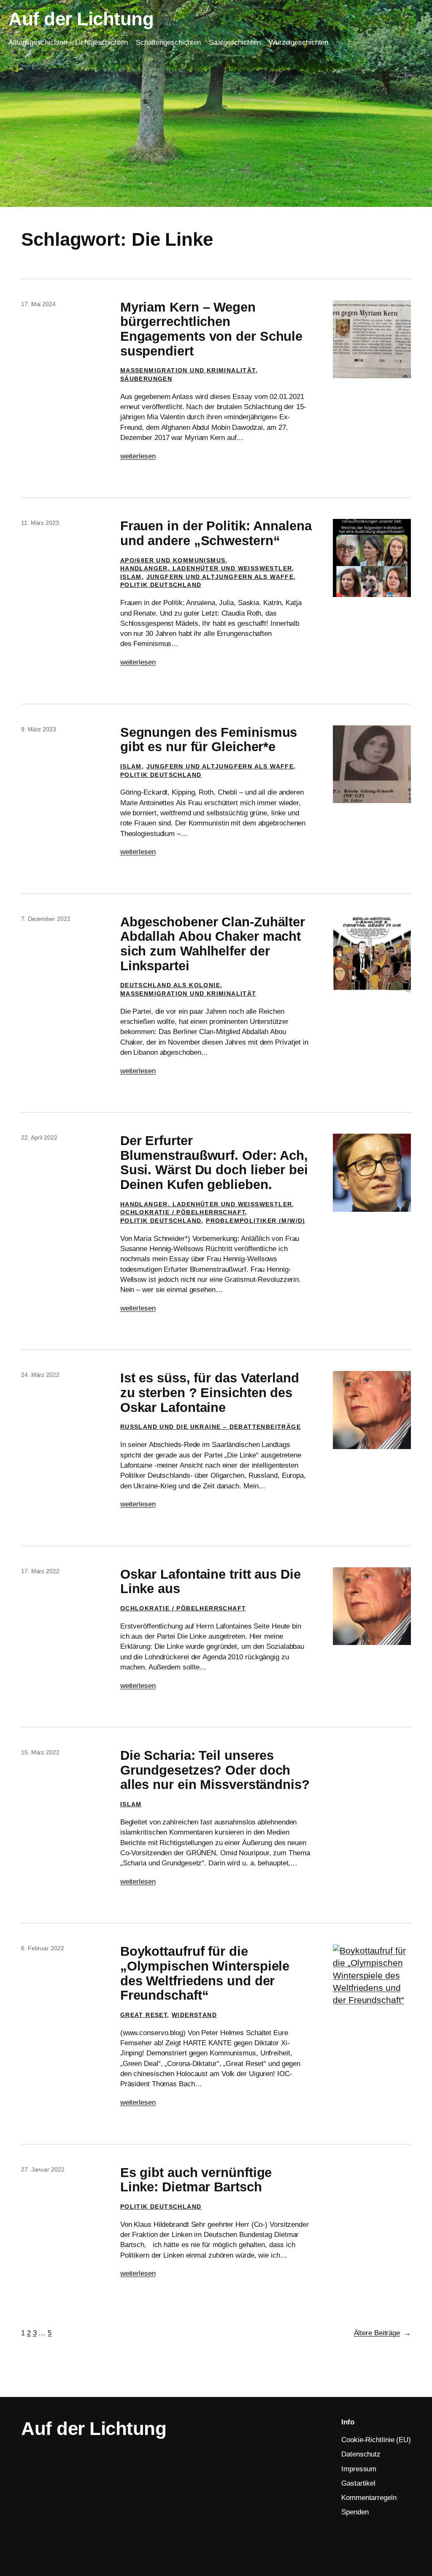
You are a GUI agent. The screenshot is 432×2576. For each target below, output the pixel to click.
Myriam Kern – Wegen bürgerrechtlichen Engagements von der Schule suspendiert (211, 329)
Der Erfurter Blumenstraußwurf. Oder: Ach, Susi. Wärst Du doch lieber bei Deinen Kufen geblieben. (214, 1163)
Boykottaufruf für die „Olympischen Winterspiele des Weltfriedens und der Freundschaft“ (205, 1973)
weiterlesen (138, 456)
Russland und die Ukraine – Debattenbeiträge (211, 1427)
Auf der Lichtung (81, 19)
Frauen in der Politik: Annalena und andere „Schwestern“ (216, 533)
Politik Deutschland (161, 585)
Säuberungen (146, 379)
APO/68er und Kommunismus (173, 560)
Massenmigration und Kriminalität (188, 370)
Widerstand (194, 2015)
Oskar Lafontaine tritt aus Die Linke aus (211, 1582)
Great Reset (144, 2015)
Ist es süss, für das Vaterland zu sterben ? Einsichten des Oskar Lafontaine (210, 1393)
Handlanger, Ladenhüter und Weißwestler (206, 568)
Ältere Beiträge (382, 2333)
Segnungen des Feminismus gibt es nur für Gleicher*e (209, 740)
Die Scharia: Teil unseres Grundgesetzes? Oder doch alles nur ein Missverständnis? (215, 1770)
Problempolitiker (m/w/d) (256, 1221)
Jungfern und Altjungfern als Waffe (220, 577)
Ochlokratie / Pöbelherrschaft (183, 1212)
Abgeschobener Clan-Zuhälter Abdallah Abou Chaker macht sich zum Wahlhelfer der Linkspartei (213, 944)
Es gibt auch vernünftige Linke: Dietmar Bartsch (196, 2180)
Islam (131, 577)
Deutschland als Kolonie (170, 985)
